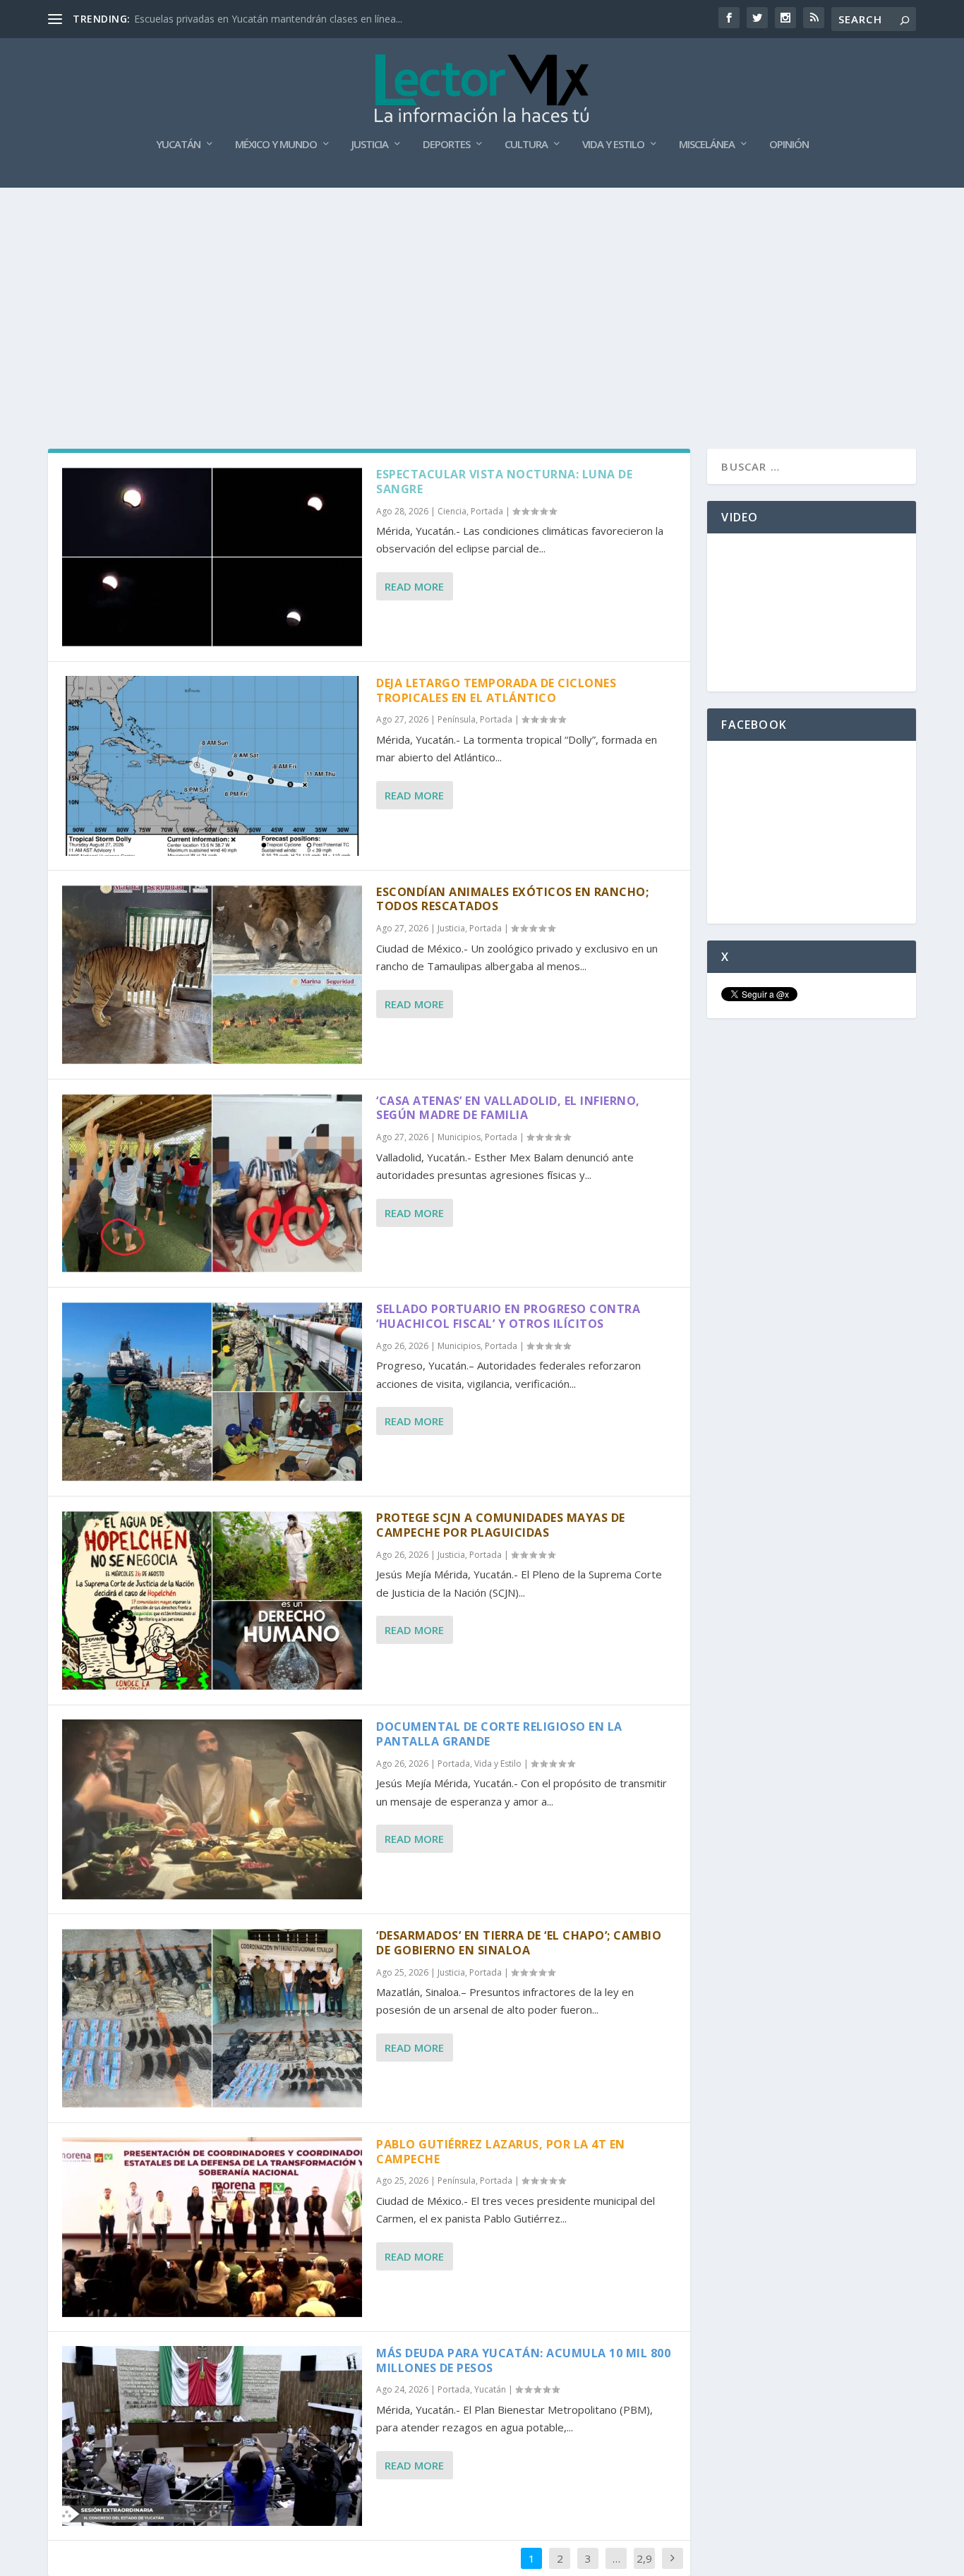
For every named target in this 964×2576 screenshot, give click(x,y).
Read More (414, 586)
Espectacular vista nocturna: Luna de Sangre (504, 482)
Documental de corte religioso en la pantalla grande (499, 1734)
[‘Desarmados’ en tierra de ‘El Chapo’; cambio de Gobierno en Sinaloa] (212, 2018)
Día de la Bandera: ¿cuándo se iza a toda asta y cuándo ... (266, 19)
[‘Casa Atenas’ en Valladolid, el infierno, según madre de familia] (212, 1184)
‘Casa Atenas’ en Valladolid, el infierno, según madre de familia (508, 1108)
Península (457, 719)
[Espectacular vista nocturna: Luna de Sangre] (212, 557)
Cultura (526, 145)
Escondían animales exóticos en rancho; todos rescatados (512, 899)
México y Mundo (276, 145)
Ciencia (452, 511)
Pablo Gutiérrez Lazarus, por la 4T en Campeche (501, 2152)
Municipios (459, 1137)
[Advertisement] (482, 294)
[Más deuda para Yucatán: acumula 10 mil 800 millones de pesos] (212, 2436)
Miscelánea (707, 145)
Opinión (789, 145)
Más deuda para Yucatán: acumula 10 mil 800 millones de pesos (523, 2360)
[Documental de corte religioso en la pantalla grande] (212, 1809)
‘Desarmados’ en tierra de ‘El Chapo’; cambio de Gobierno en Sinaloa (519, 1943)
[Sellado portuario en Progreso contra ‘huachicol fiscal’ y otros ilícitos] (212, 1392)
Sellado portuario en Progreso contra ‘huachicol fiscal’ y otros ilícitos (508, 1316)
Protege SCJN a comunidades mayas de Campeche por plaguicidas (501, 1525)
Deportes (446, 145)
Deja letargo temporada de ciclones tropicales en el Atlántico (496, 690)
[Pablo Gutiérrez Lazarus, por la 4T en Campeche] (212, 2227)
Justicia (370, 145)
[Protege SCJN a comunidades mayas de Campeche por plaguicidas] (212, 1601)
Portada (487, 511)
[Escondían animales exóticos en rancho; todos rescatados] (212, 975)
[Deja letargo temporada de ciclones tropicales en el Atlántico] (212, 766)
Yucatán (178, 145)
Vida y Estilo (613, 145)
